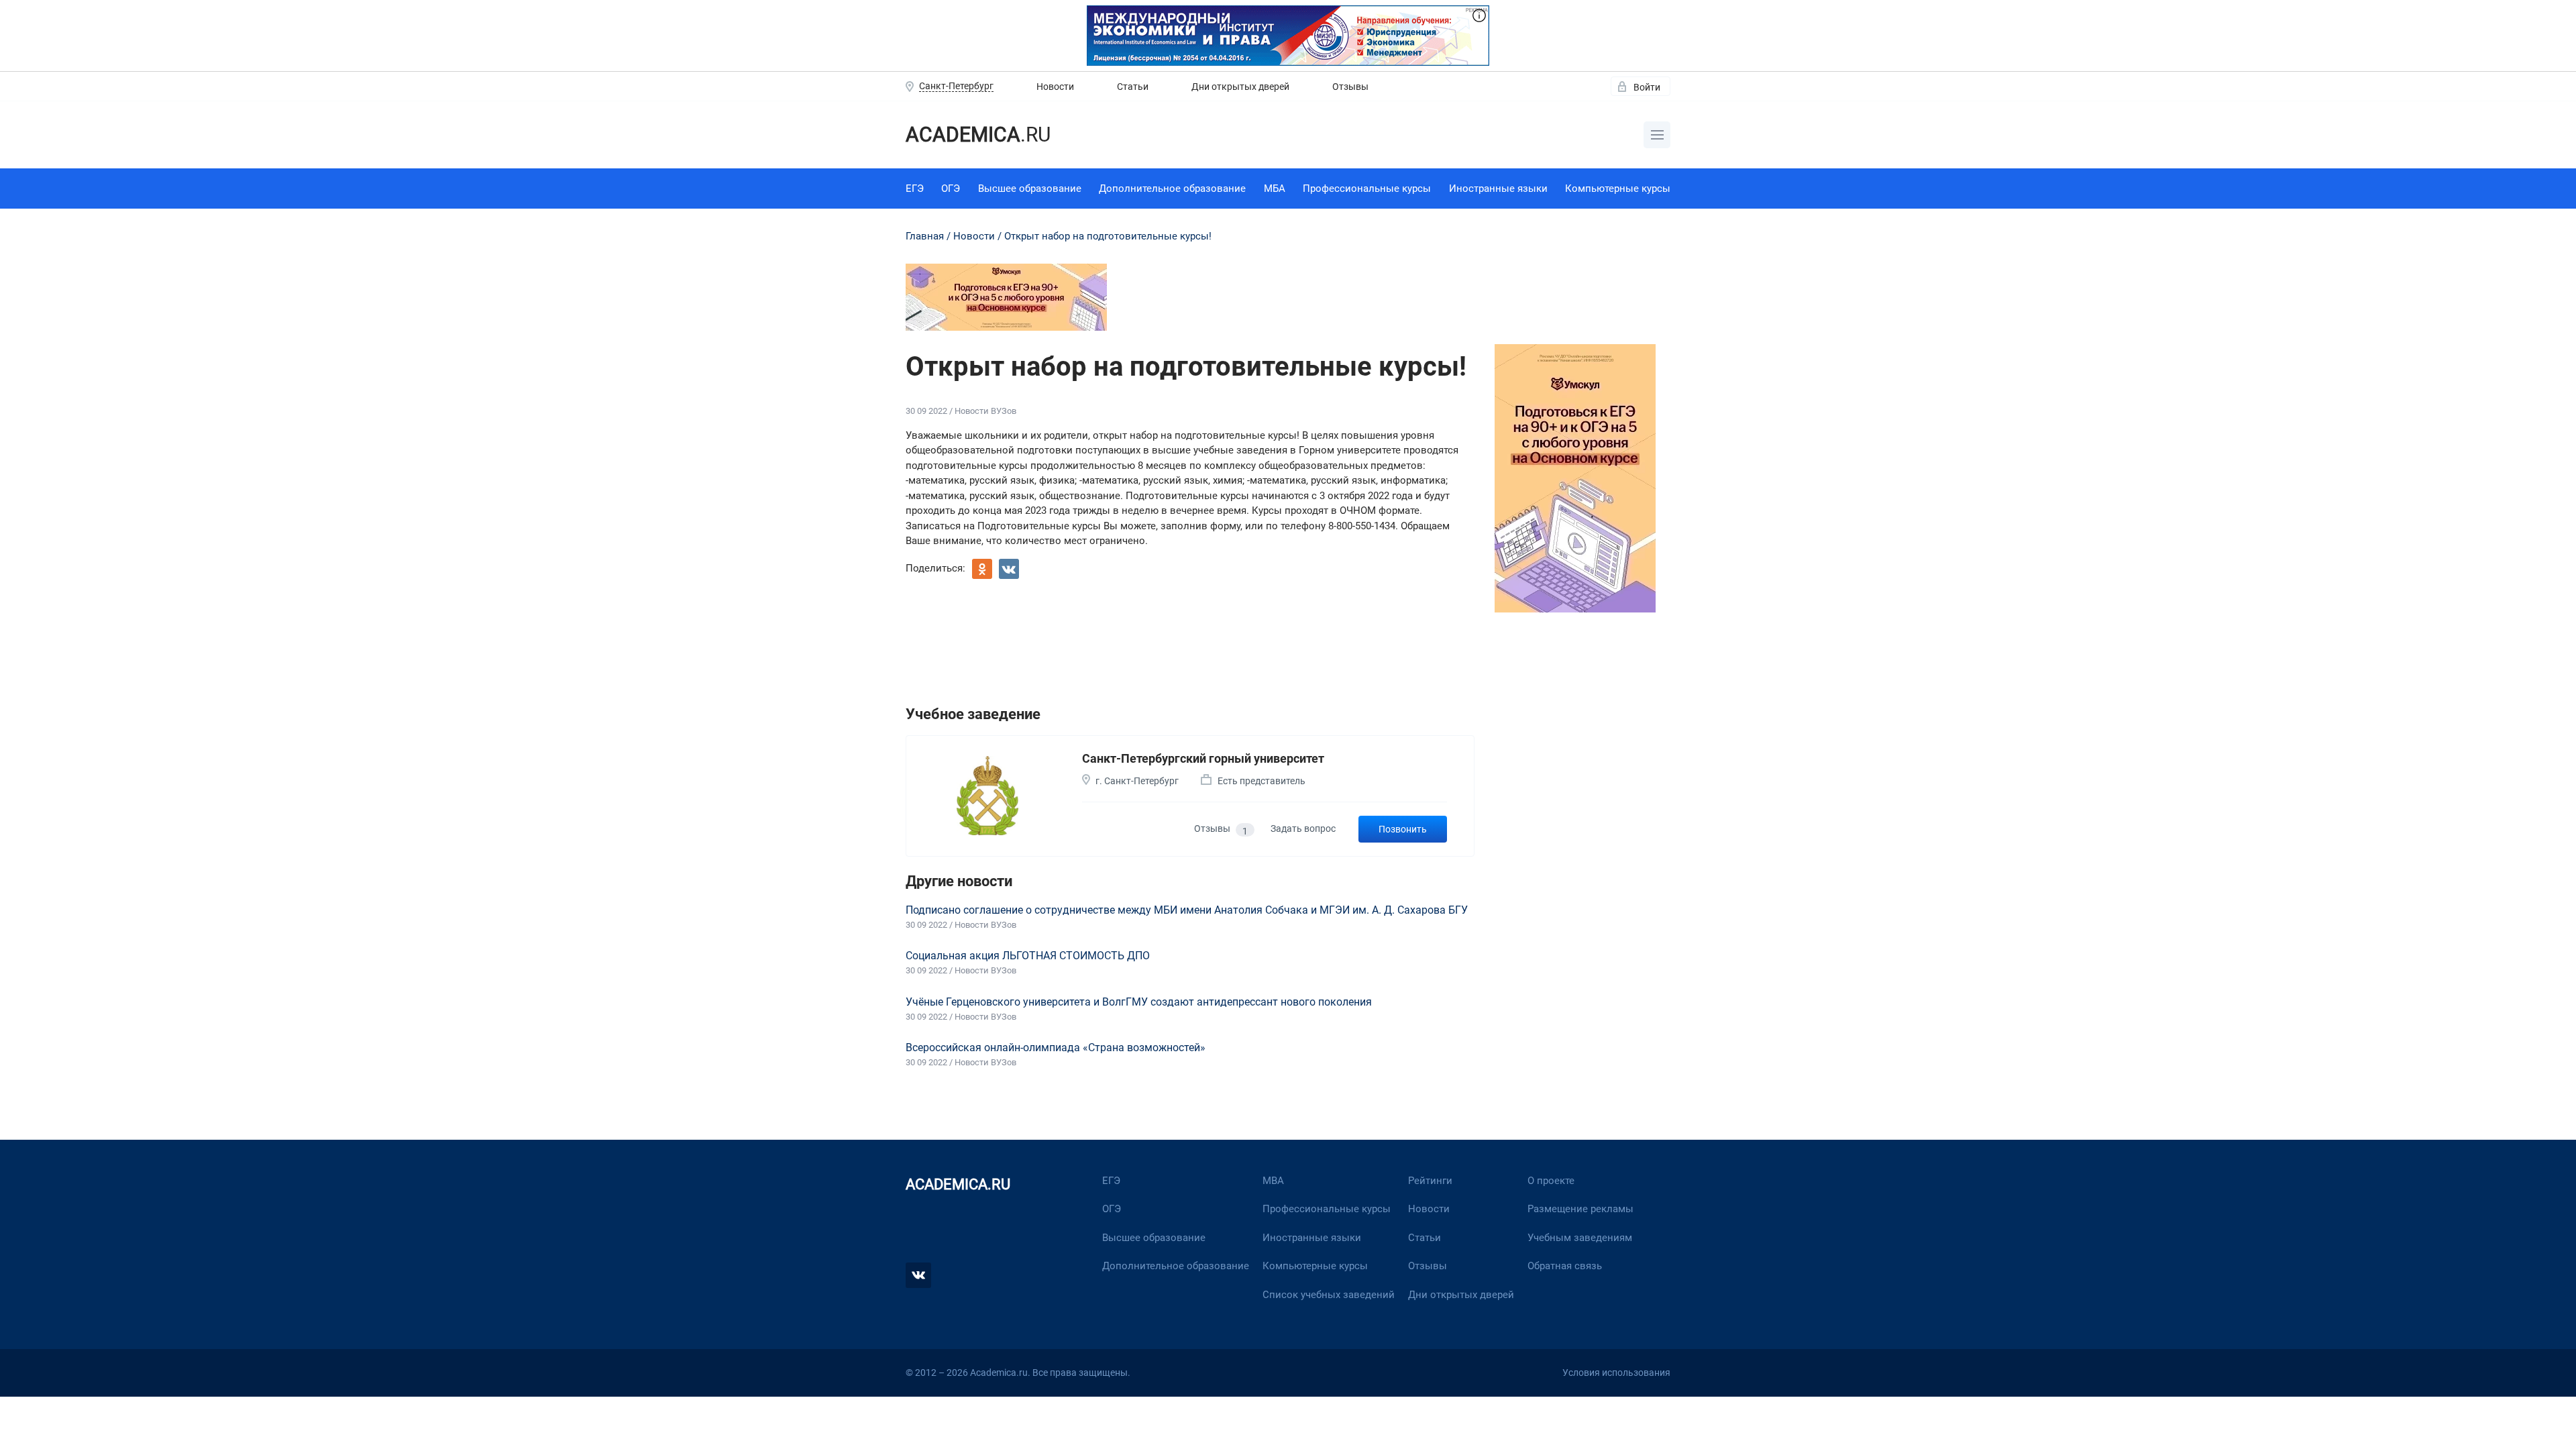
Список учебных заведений (1329, 1295)
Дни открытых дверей (1240, 87)
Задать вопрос (1303, 828)
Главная (925, 236)
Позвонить (1403, 829)
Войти (1647, 87)
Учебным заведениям (1580, 1238)
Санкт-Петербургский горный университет (1203, 758)
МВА (1273, 1181)
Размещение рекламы (1580, 1209)
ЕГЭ (915, 189)
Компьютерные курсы (1618, 189)
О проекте (1551, 1181)
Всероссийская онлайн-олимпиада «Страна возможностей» (1056, 1048)
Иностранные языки (1498, 189)
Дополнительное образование (1172, 189)
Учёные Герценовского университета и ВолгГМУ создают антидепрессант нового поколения (1139, 1002)
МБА (1275, 189)
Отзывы (1350, 87)
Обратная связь (1565, 1266)
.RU (978, 135)
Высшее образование (1030, 189)
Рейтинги (1430, 1181)
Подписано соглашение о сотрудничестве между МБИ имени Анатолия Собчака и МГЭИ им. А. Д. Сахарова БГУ (1187, 910)
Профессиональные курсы (1367, 189)
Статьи (1133, 87)
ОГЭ (951, 189)
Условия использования (1616, 1373)
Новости (1055, 87)
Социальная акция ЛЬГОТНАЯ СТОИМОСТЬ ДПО (1028, 956)
